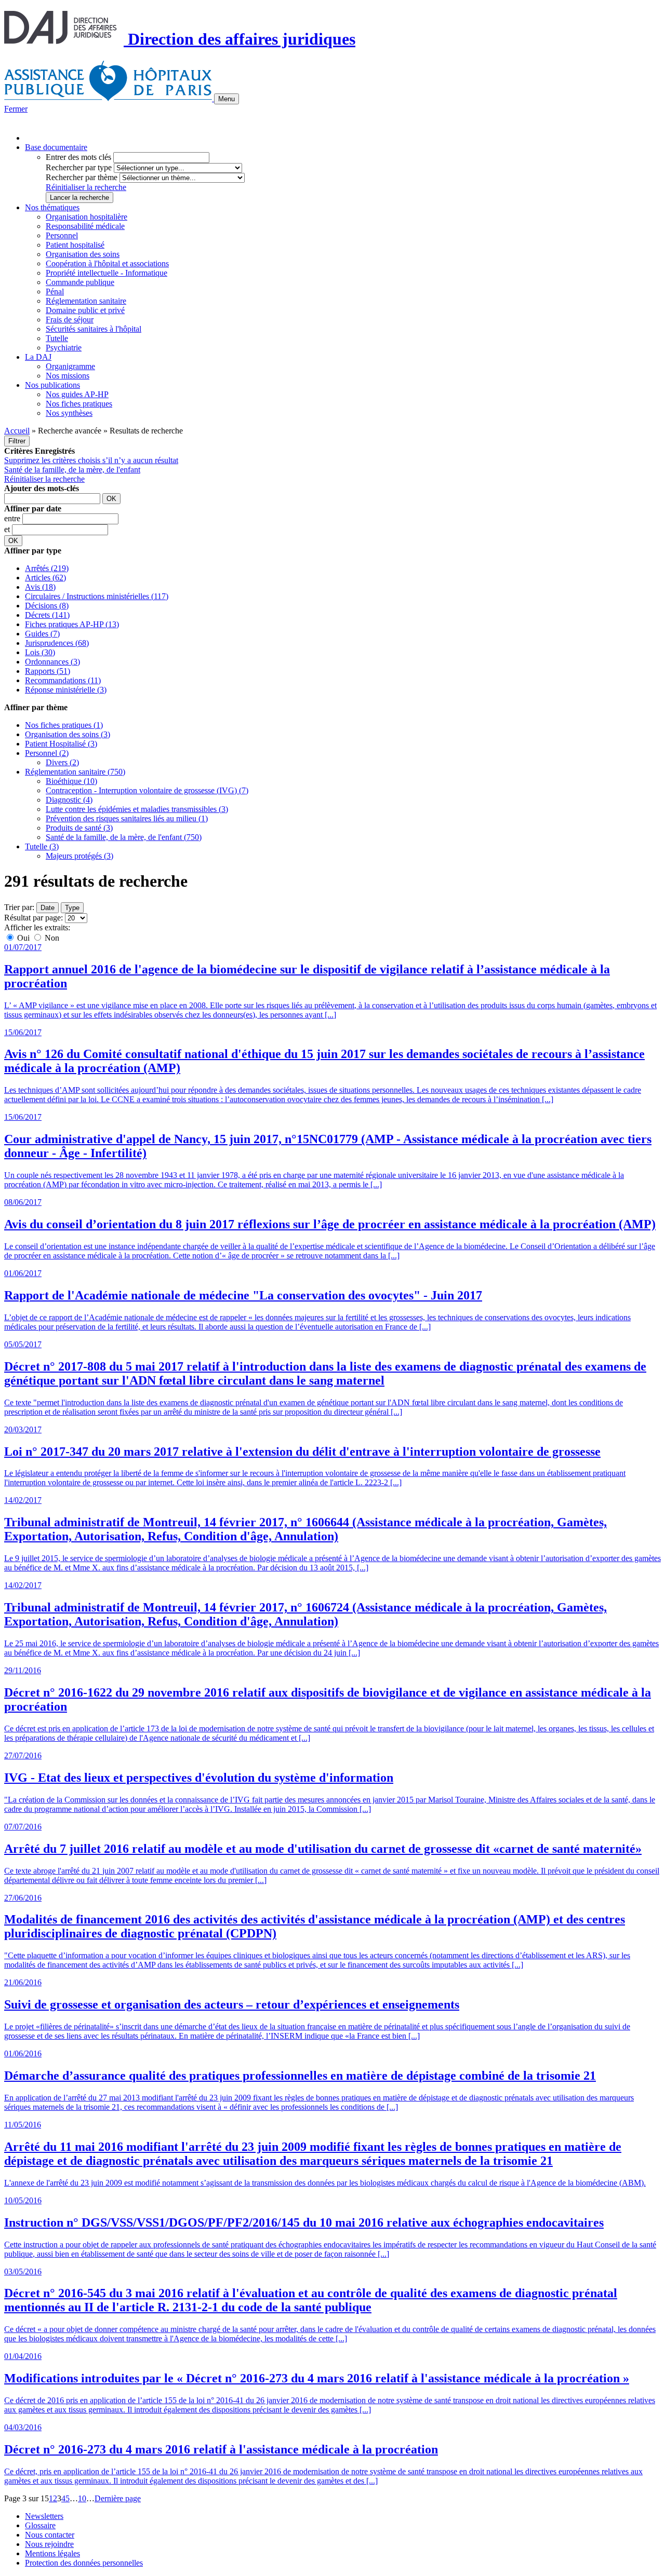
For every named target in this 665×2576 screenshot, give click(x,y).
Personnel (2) (47, 753)
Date (48, 908)
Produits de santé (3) (79, 828)
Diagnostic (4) (69, 800)
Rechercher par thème (82, 177)
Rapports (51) (48, 671)
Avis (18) (40, 587)
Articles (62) (45, 578)
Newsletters (44, 2516)
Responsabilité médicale (85, 226)
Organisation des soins (83, 254)
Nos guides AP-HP (77, 394)
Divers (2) (62, 762)
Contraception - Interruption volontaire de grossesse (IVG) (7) (147, 790)
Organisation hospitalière (87, 217)
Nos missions (68, 376)
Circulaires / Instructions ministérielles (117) (97, 596)
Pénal (55, 292)
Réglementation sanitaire (86, 301)
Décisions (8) (47, 606)
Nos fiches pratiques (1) (64, 725)
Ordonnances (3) (52, 662)
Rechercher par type (79, 167)
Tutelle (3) (42, 846)
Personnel (62, 235)
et (8, 529)
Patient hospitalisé (75, 245)
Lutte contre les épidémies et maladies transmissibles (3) (137, 809)
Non (51, 938)
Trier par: (19, 907)
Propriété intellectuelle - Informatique (107, 273)
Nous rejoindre (49, 2544)
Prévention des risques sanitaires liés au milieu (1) (127, 818)
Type (72, 908)
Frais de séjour (70, 320)
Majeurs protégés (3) (79, 856)
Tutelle (57, 338)
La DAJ (38, 357)
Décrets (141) (47, 615)
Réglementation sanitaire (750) (75, 772)
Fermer (16, 109)
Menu (227, 99)
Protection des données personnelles (84, 2563)
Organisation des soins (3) (68, 734)
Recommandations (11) (63, 680)
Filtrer (17, 441)
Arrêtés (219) (47, 568)
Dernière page (118, 2498)
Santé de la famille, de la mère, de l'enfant (72, 470)
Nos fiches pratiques (79, 404)
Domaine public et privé (85, 310)
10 (82, 2498)
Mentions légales (52, 2553)
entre (13, 518)
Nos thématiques (52, 207)
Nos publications (52, 385)
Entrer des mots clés (78, 157)
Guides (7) (42, 634)
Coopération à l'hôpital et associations (107, 263)
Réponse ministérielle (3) (66, 690)
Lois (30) (40, 652)
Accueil (17, 431)
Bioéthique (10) (71, 781)
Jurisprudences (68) (57, 643)
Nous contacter (50, 2535)
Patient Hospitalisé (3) (61, 744)
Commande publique (80, 282)
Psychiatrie (64, 348)
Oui (23, 938)
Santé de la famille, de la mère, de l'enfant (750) (124, 837)
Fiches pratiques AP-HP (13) (72, 624)
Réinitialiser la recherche (86, 187)
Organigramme (70, 366)
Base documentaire (56, 147)
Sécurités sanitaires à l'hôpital (94, 329)
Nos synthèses (69, 413)
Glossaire (40, 2525)
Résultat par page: (34, 918)
